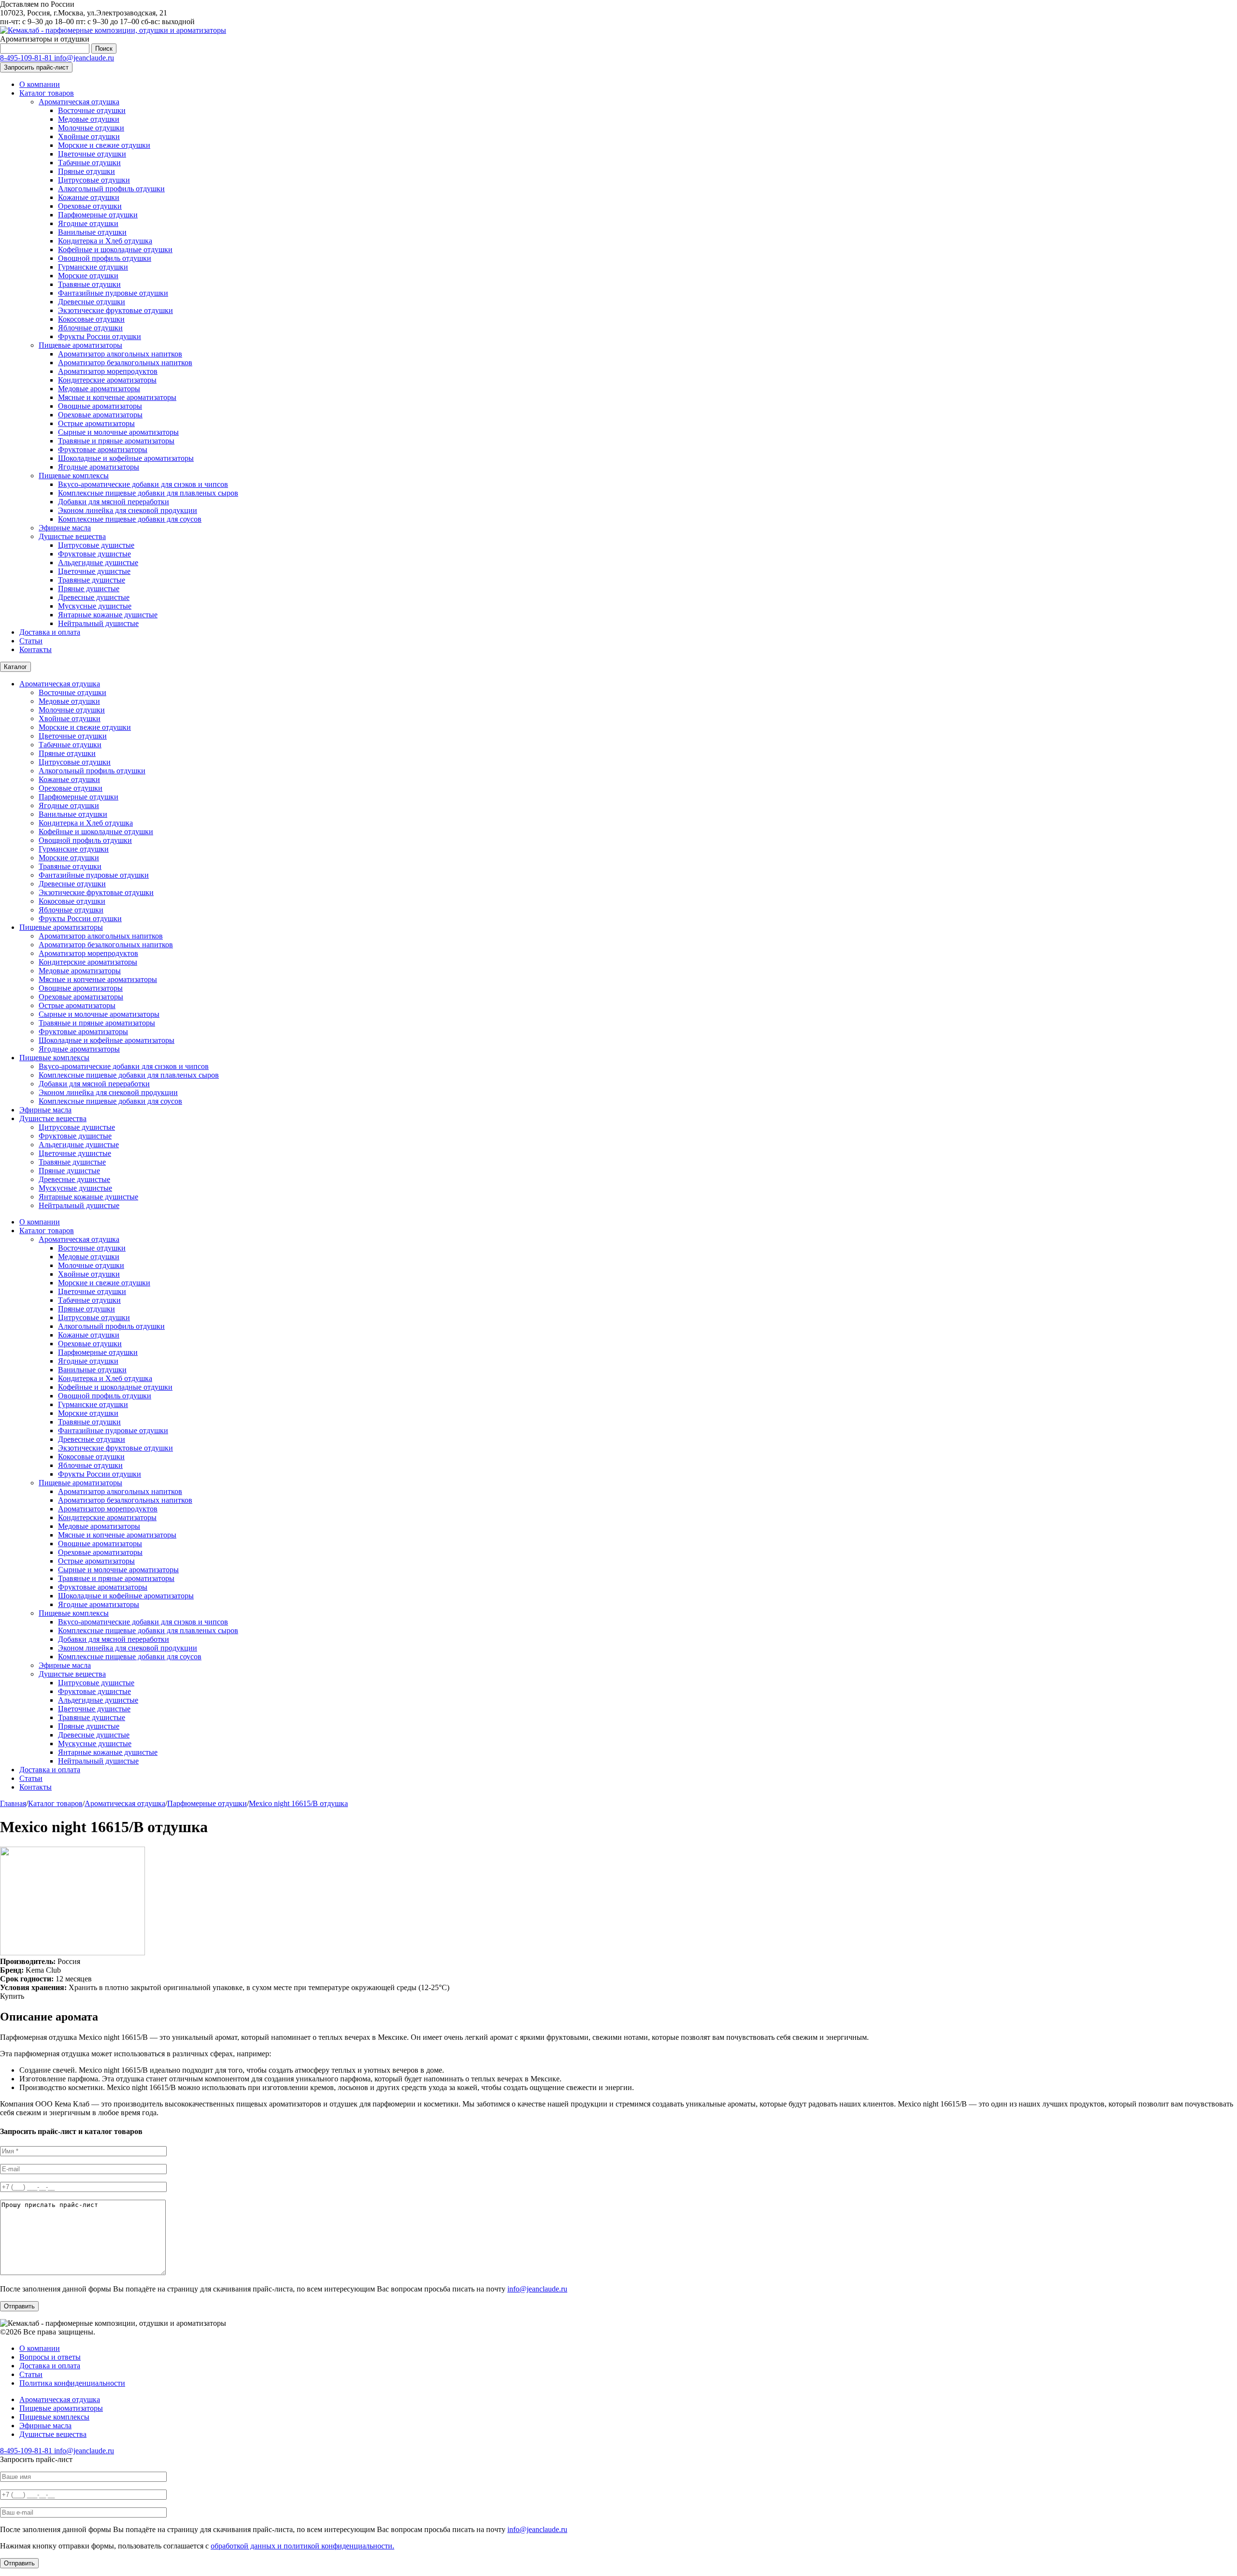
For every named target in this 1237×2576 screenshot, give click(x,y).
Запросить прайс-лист (36, 67)
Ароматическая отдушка (79, 102)
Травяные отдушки (89, 284)
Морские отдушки (88, 276)
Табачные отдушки (89, 163)
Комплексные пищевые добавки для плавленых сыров (148, 493)
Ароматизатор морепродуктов (108, 371)
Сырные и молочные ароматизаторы (118, 432)
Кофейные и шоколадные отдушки (115, 249)
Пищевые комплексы (74, 476)
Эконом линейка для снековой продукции (128, 510)
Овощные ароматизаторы (100, 406)
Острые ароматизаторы (96, 423)
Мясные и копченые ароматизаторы (117, 397)
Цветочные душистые (94, 571)
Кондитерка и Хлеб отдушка (105, 241)
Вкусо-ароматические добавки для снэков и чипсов (143, 484)
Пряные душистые (89, 589)
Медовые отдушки (89, 119)
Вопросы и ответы (50, 2357)
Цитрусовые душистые (96, 545)
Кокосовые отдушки (91, 319)
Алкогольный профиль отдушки (111, 189)
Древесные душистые (94, 597)
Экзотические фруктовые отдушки (115, 310)
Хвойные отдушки (89, 136)
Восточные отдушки (92, 110)
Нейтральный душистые (98, 623)
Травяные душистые (92, 580)
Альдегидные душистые (98, 562)
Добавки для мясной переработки (114, 502)
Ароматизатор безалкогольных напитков (125, 363)
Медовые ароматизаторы (99, 389)
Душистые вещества (72, 536)
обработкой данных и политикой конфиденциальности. (302, 2546)
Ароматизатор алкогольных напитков (120, 354)
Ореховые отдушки (90, 206)
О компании (40, 84)
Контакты (36, 649)
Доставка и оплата (50, 632)
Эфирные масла (65, 528)
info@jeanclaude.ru (84, 58)
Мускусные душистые (95, 606)
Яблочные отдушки (90, 328)
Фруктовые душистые (94, 554)
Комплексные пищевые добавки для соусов (130, 519)
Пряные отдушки (86, 171)
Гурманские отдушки (93, 267)
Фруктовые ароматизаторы (103, 449)
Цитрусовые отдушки (94, 180)
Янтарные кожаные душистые (108, 615)
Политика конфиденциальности (72, 2383)
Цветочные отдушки (92, 154)
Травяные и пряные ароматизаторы (116, 441)
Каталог (15, 667)
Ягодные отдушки (88, 223)
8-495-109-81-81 (27, 58)
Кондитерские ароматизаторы (107, 380)
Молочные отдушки (91, 128)
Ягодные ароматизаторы (99, 467)
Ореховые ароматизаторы (100, 415)
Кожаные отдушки (89, 197)
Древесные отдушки (92, 302)
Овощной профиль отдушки (105, 258)
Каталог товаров (47, 93)
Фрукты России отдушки (100, 336)
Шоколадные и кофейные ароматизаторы (126, 458)
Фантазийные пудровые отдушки (113, 293)
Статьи (31, 641)
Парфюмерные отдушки (98, 215)
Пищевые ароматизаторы (80, 345)
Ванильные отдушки (92, 232)
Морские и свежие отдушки (104, 145)
